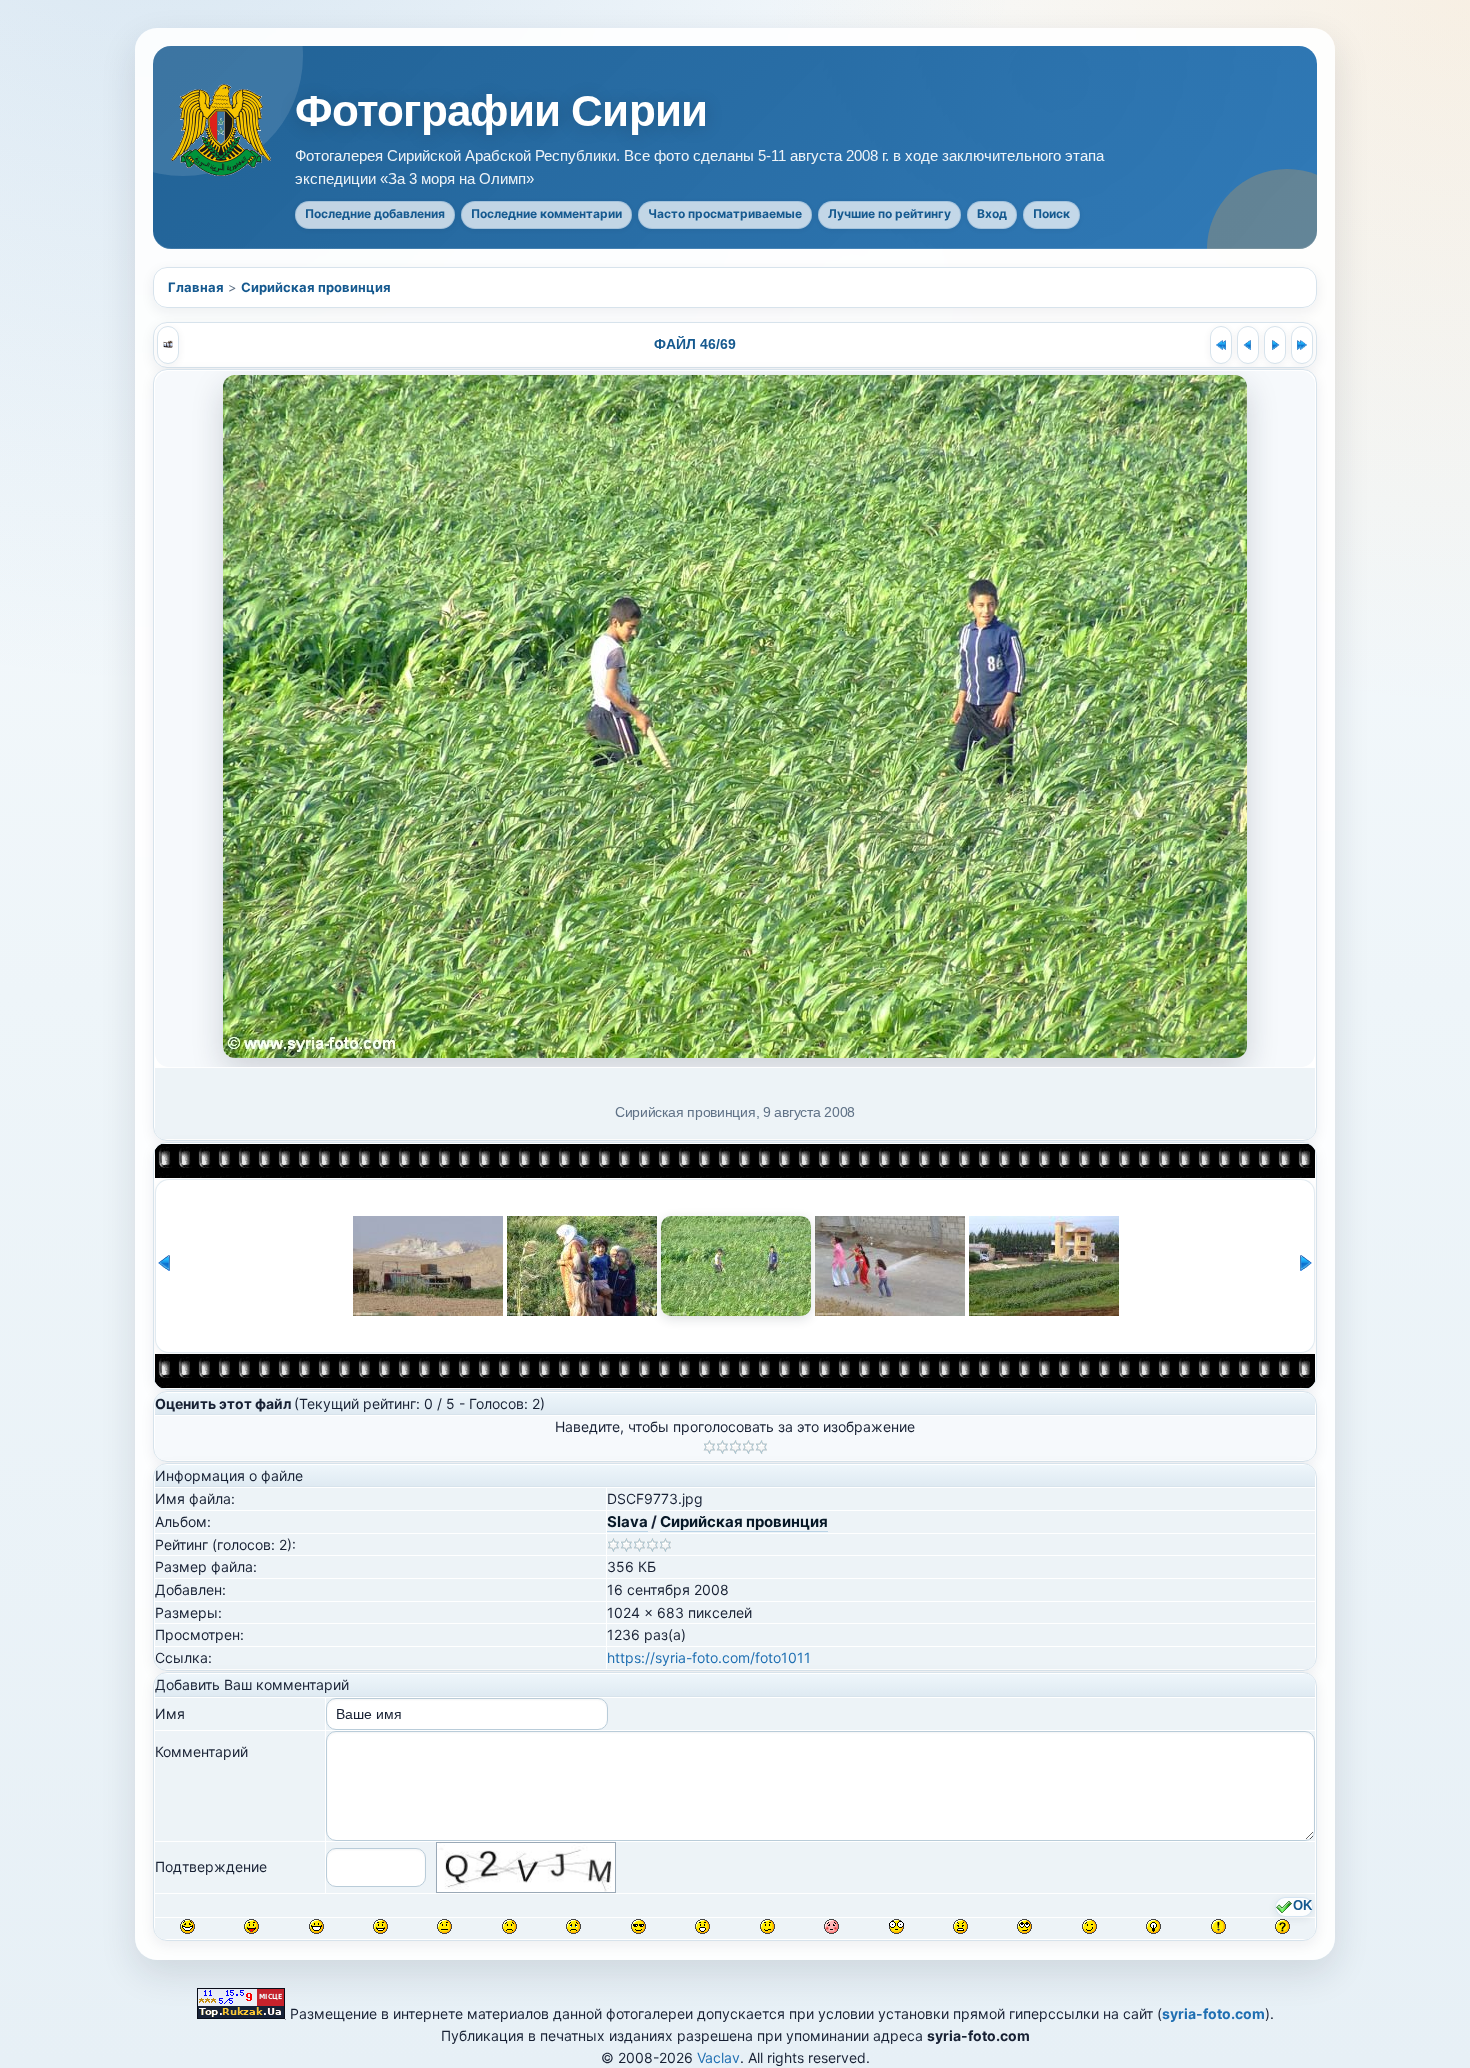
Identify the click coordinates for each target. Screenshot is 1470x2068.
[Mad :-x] (960, 1926)
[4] (748, 1447)
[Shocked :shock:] (896, 1926)
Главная (196, 287)
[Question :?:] (1282, 1926)
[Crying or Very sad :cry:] (573, 1926)
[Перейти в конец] (1302, 345)
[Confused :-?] (767, 1926)
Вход (992, 213)
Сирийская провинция (316, 287)
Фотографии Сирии (501, 111)
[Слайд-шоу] (168, 345)
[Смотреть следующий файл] (1275, 345)
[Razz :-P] (251, 1926)
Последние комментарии (546, 213)
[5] (761, 1447)
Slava (627, 1521)
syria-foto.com (1213, 2013)
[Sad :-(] (509, 1926)
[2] (722, 1447)
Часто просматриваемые (725, 213)
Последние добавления (375, 213)
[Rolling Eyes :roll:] (1024, 1926)
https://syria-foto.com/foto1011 (709, 1657)
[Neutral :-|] (444, 1926)
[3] (735, 1447)
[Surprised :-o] (702, 1926)
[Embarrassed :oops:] (831, 1926)
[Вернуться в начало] (1221, 345)
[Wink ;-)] (1089, 1926)
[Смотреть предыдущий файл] (1248, 345)
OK (1302, 1906)
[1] (709, 1447)
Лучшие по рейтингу (889, 213)
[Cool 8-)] (638, 1926)
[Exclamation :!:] (1218, 1926)
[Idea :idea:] (1153, 1926)
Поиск (1051, 213)
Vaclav (718, 2057)
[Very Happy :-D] (316, 1926)
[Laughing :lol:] (187, 1926)
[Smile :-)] (380, 1926)
